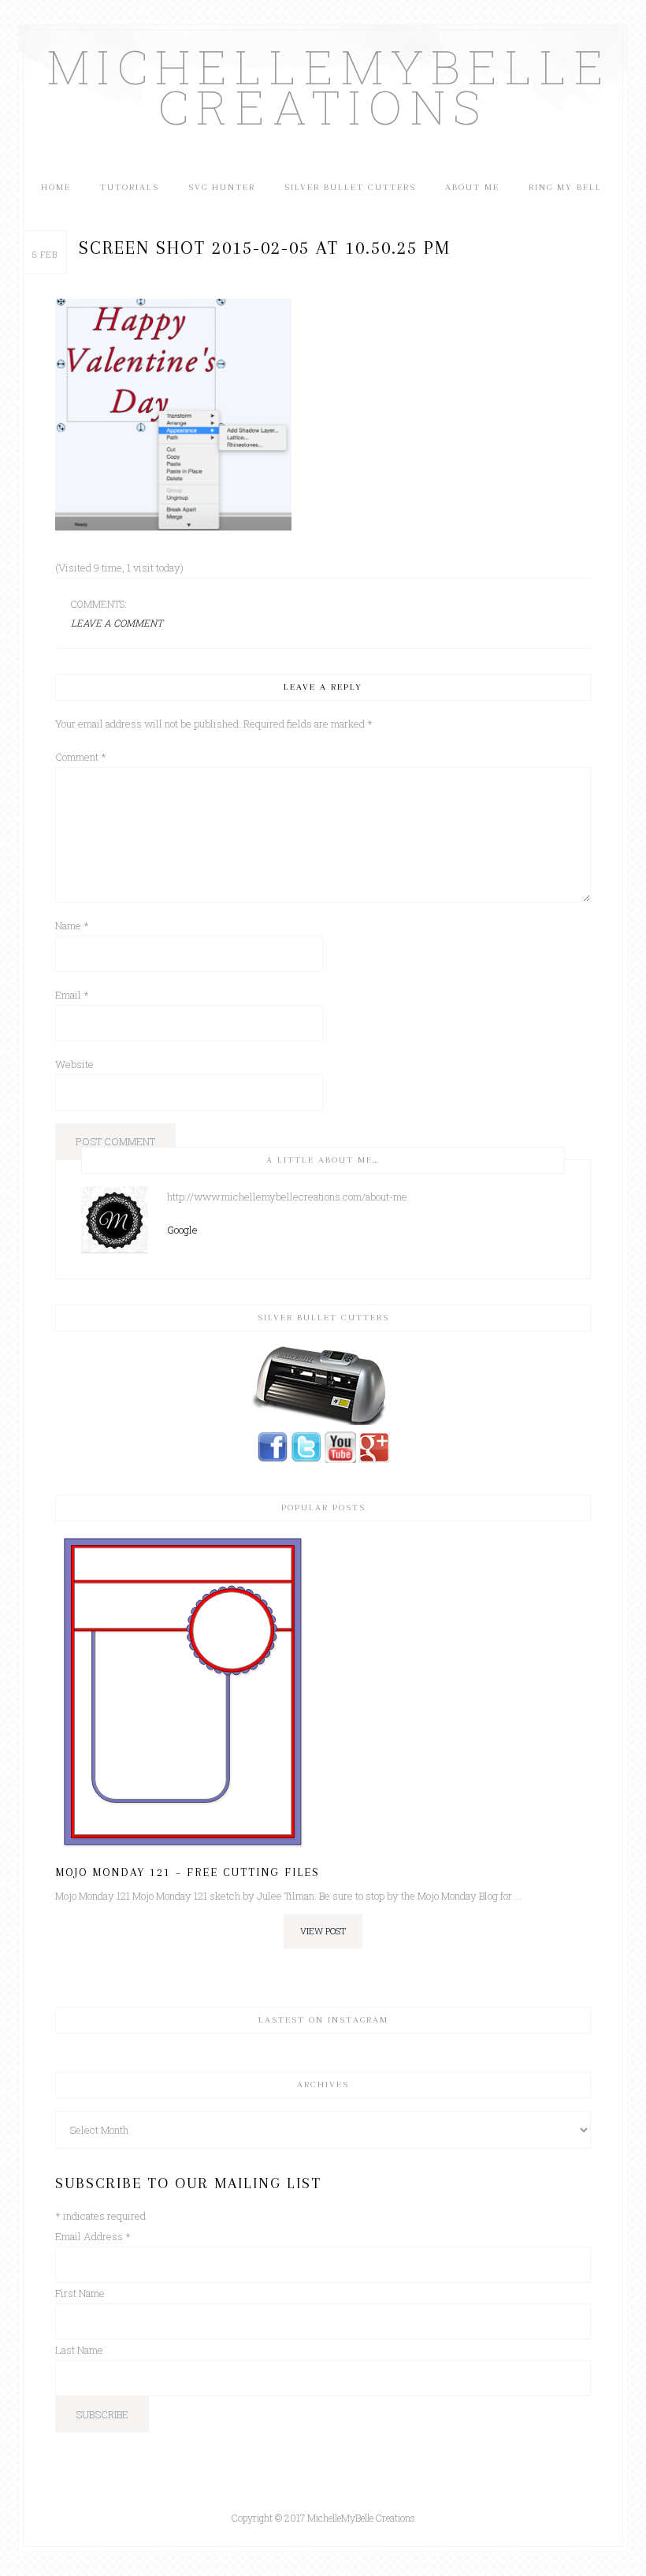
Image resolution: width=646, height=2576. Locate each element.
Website (74, 1064)
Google (182, 1230)
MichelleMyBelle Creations (323, 86)
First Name (80, 2293)
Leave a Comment (117, 623)
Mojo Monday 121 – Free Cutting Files (187, 1872)
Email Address (93, 2236)
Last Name (79, 2350)
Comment (81, 757)
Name (72, 925)
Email (72, 995)
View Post (323, 1931)
